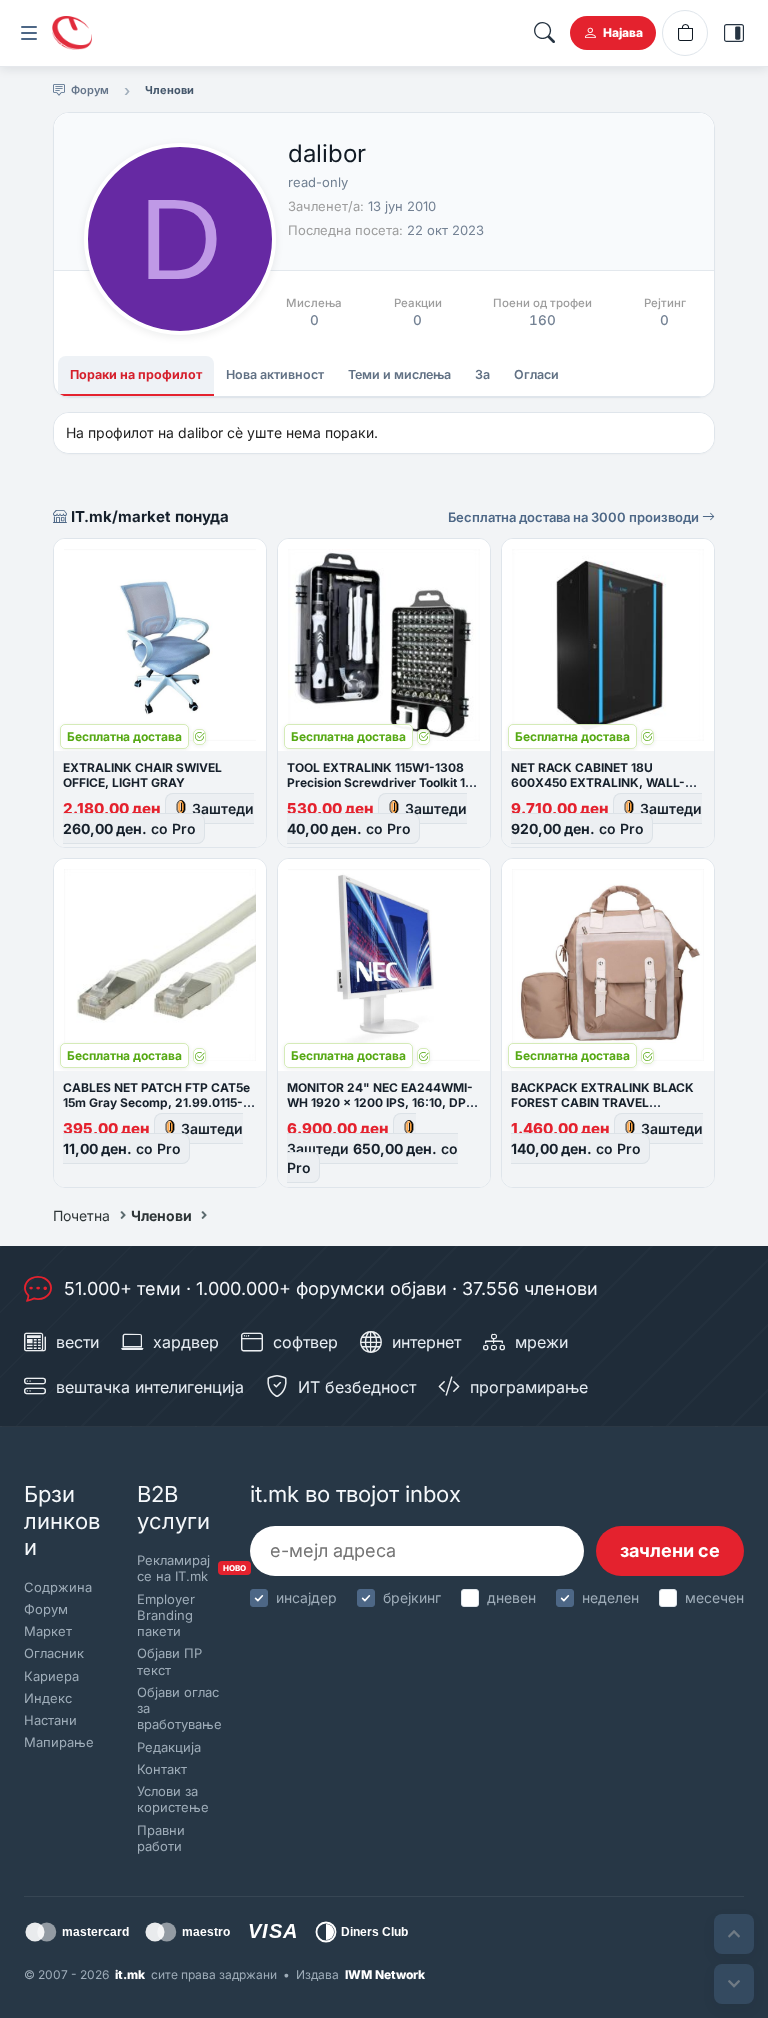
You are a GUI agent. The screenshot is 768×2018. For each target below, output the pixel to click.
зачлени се (670, 1550)
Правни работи (161, 1838)
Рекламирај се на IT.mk (176, 1568)
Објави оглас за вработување (176, 1708)
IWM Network (385, 1974)
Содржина (58, 1587)
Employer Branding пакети (166, 1615)
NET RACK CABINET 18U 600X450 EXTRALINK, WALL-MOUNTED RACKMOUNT (598, 782)
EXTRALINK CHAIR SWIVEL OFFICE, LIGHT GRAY (142, 775)
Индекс (48, 1698)
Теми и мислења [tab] (399, 374)
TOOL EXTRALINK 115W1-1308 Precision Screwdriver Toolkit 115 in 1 (382, 782)
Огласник (54, 1653)
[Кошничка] (685, 33)
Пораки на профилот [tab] (136, 374)
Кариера (51, 1676)
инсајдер (306, 1597)
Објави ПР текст (169, 1661)
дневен (511, 1597)
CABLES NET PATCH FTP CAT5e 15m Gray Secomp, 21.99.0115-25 (156, 1102)
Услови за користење (173, 1799)
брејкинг (412, 1597)
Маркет (48, 1631)
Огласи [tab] (536, 374)
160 (542, 320)
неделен (610, 1597)
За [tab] (482, 374)
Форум (46, 1609)
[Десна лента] (734, 33)
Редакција (169, 1747)
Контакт (162, 1769)
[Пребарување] (544, 33)
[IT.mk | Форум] (72, 33)
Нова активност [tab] (275, 374)
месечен (714, 1597)
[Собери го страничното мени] (29, 33)
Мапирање (59, 1742)
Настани (50, 1720)
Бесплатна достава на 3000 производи (575, 517)
